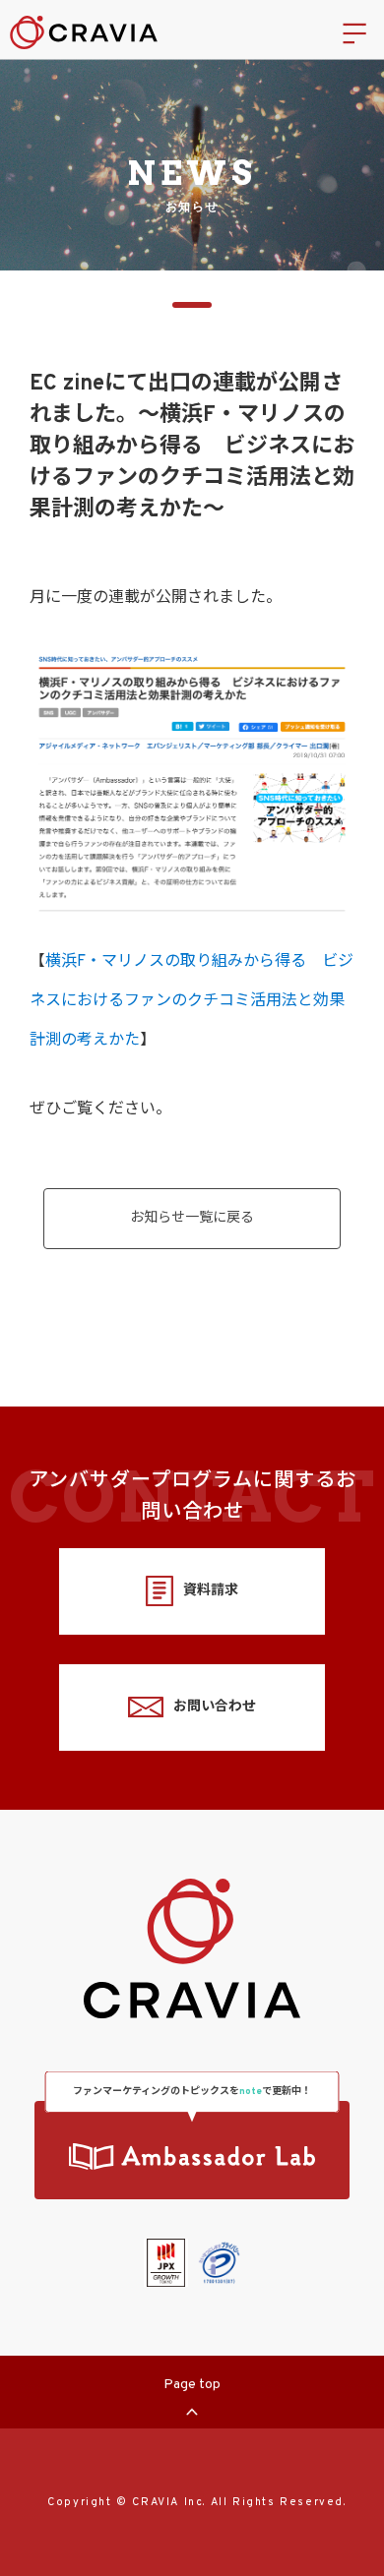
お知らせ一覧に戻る (192, 1218)
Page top (192, 2385)
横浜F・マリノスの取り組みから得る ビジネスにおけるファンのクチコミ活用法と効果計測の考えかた (192, 1001)
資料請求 (211, 1591)
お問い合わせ (215, 1707)
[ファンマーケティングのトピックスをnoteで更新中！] (192, 2150)
